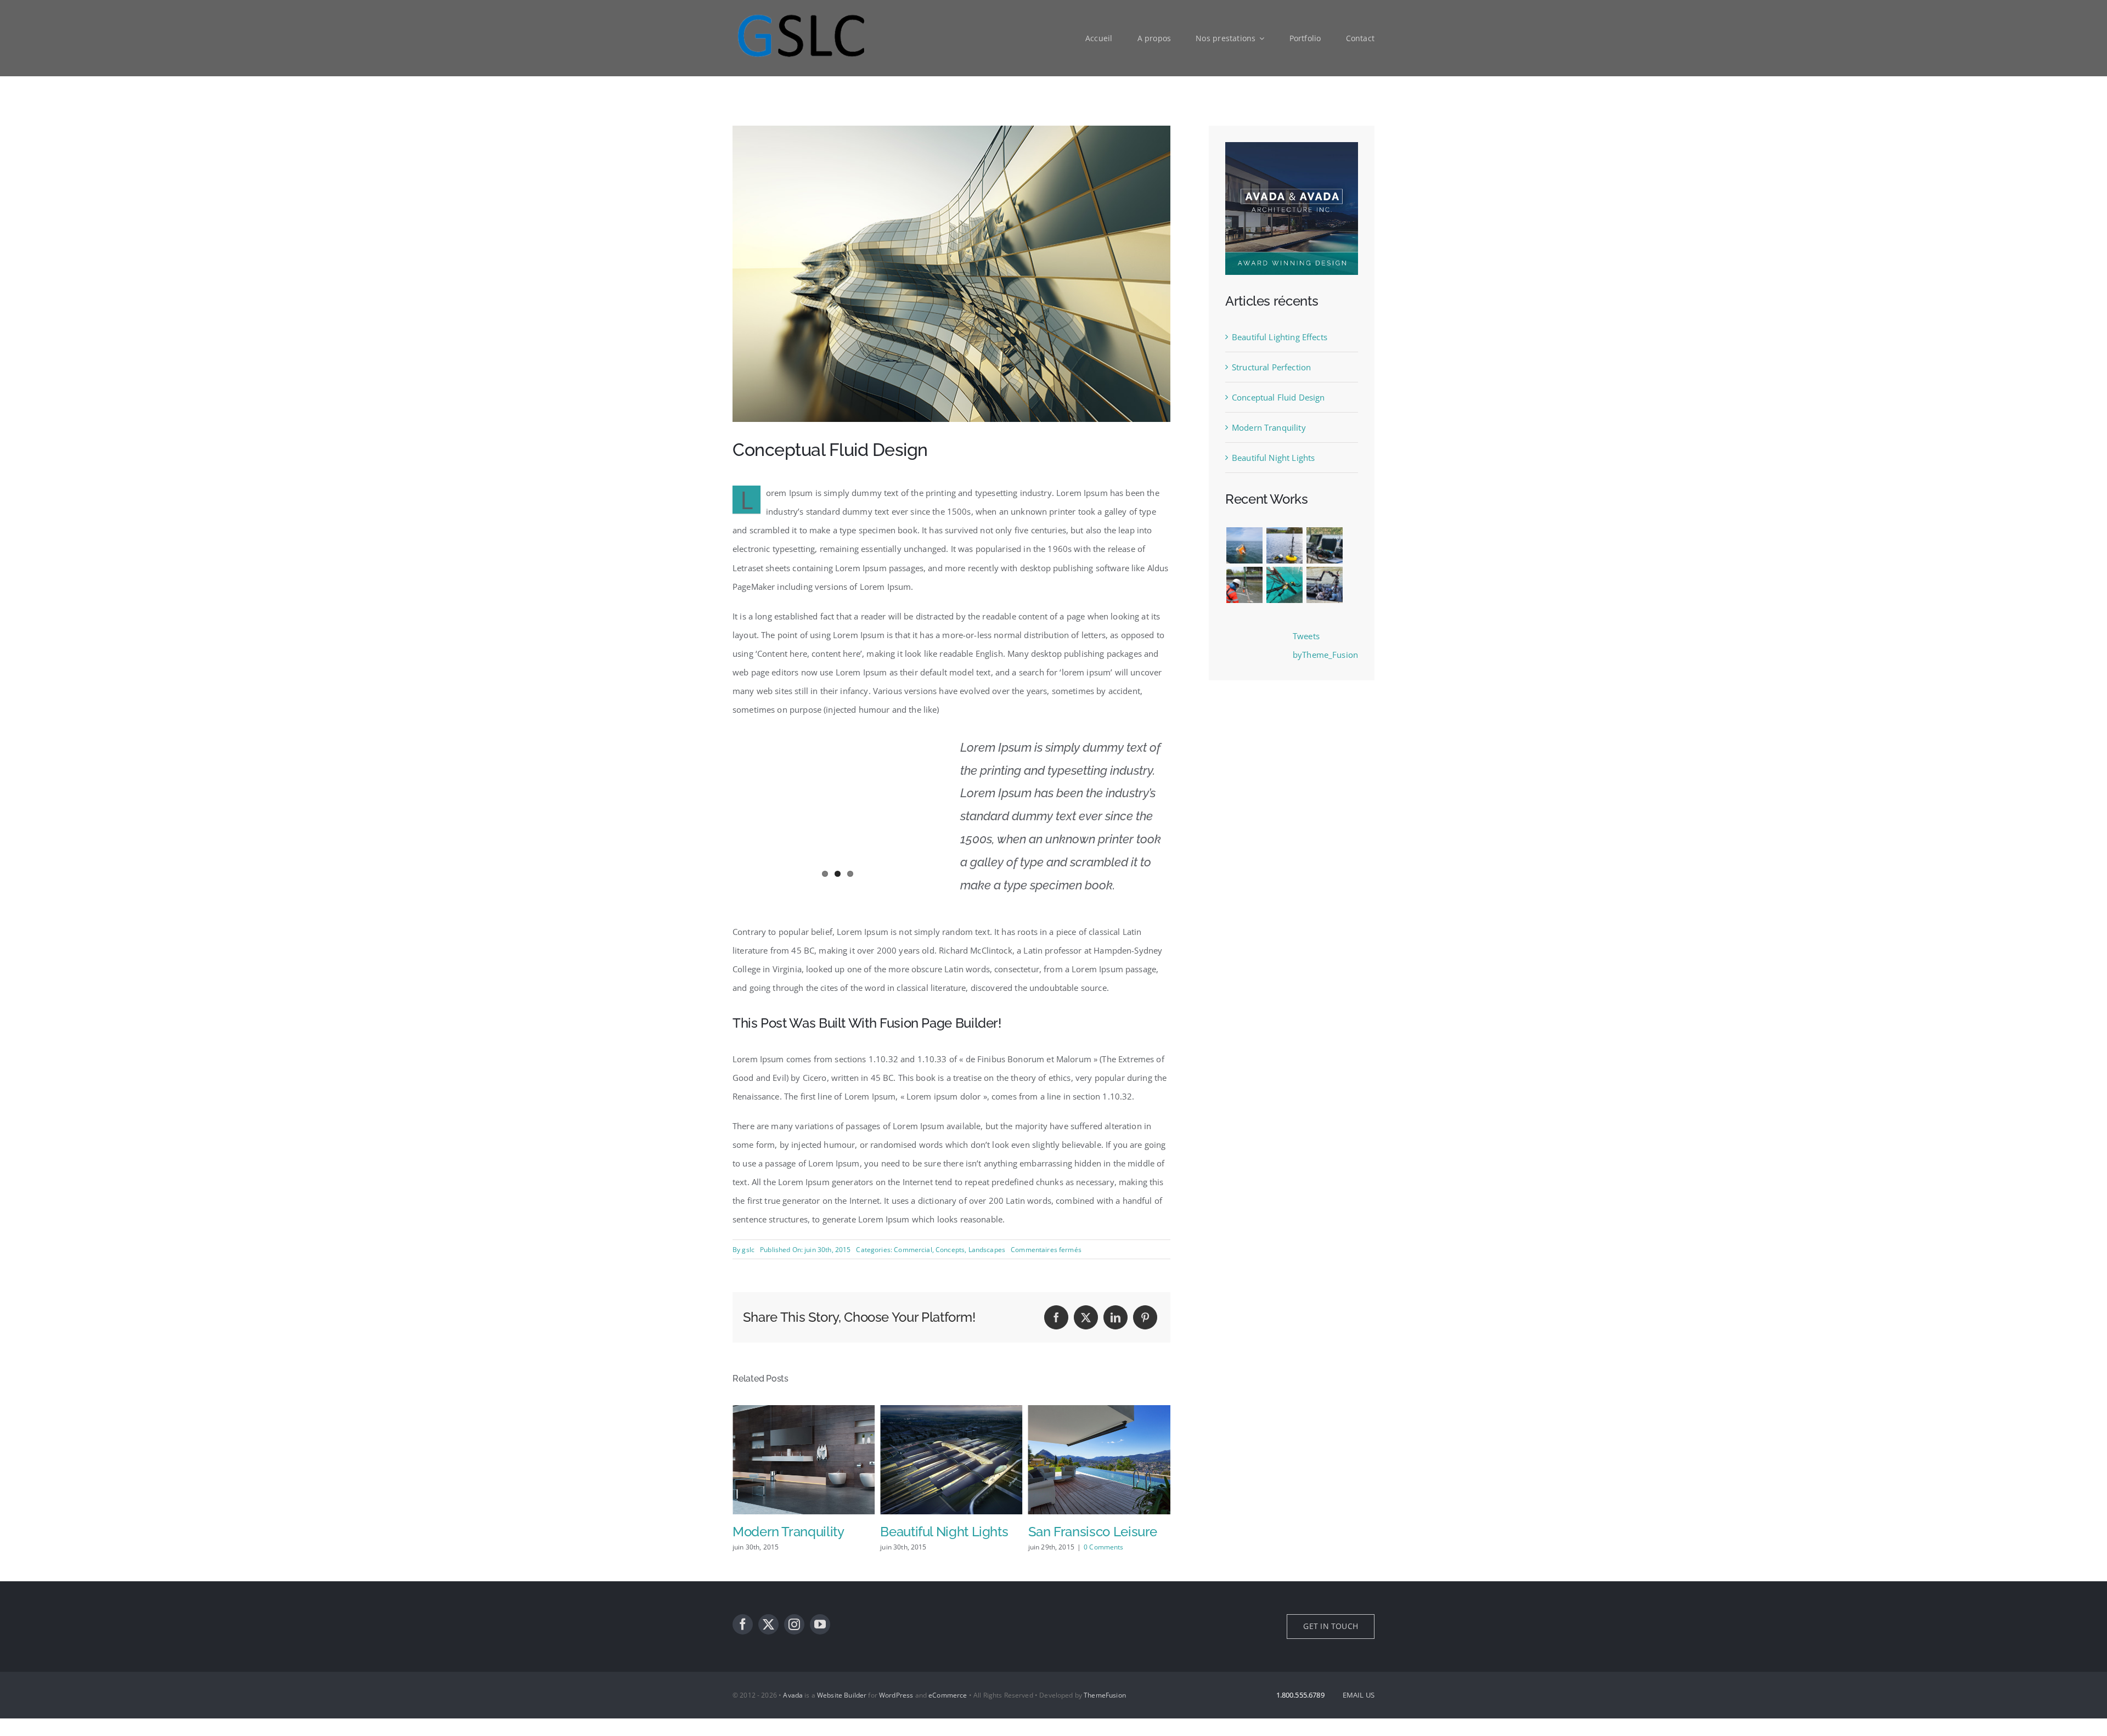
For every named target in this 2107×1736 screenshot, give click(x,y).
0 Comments (956, 1547)
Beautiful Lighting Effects (1280, 337)
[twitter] (768, 1642)
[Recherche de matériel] (1244, 545)
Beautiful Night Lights (796, 1532)
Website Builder (842, 1713)
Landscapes (987, 1250)
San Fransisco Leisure (945, 1532)
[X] (1086, 1317)
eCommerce (948, 1713)
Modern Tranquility (1269, 427)
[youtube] (820, 1642)
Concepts (950, 1250)
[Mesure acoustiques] (1324, 545)
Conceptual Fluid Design (1278, 397)
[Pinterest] (1145, 1317)
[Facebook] (1056, 1317)
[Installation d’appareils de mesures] (1244, 585)
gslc (748, 1250)
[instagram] (794, 1642)
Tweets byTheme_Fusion (1325, 645)
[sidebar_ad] (1292, 146)
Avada (793, 1713)
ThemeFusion (1105, 1713)
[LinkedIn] (1116, 1317)
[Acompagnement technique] (1284, 545)
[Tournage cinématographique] (1324, 585)
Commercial (913, 1250)
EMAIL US (1359, 1712)
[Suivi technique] (1284, 585)
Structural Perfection (1271, 367)
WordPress (896, 1713)
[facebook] (743, 1642)
